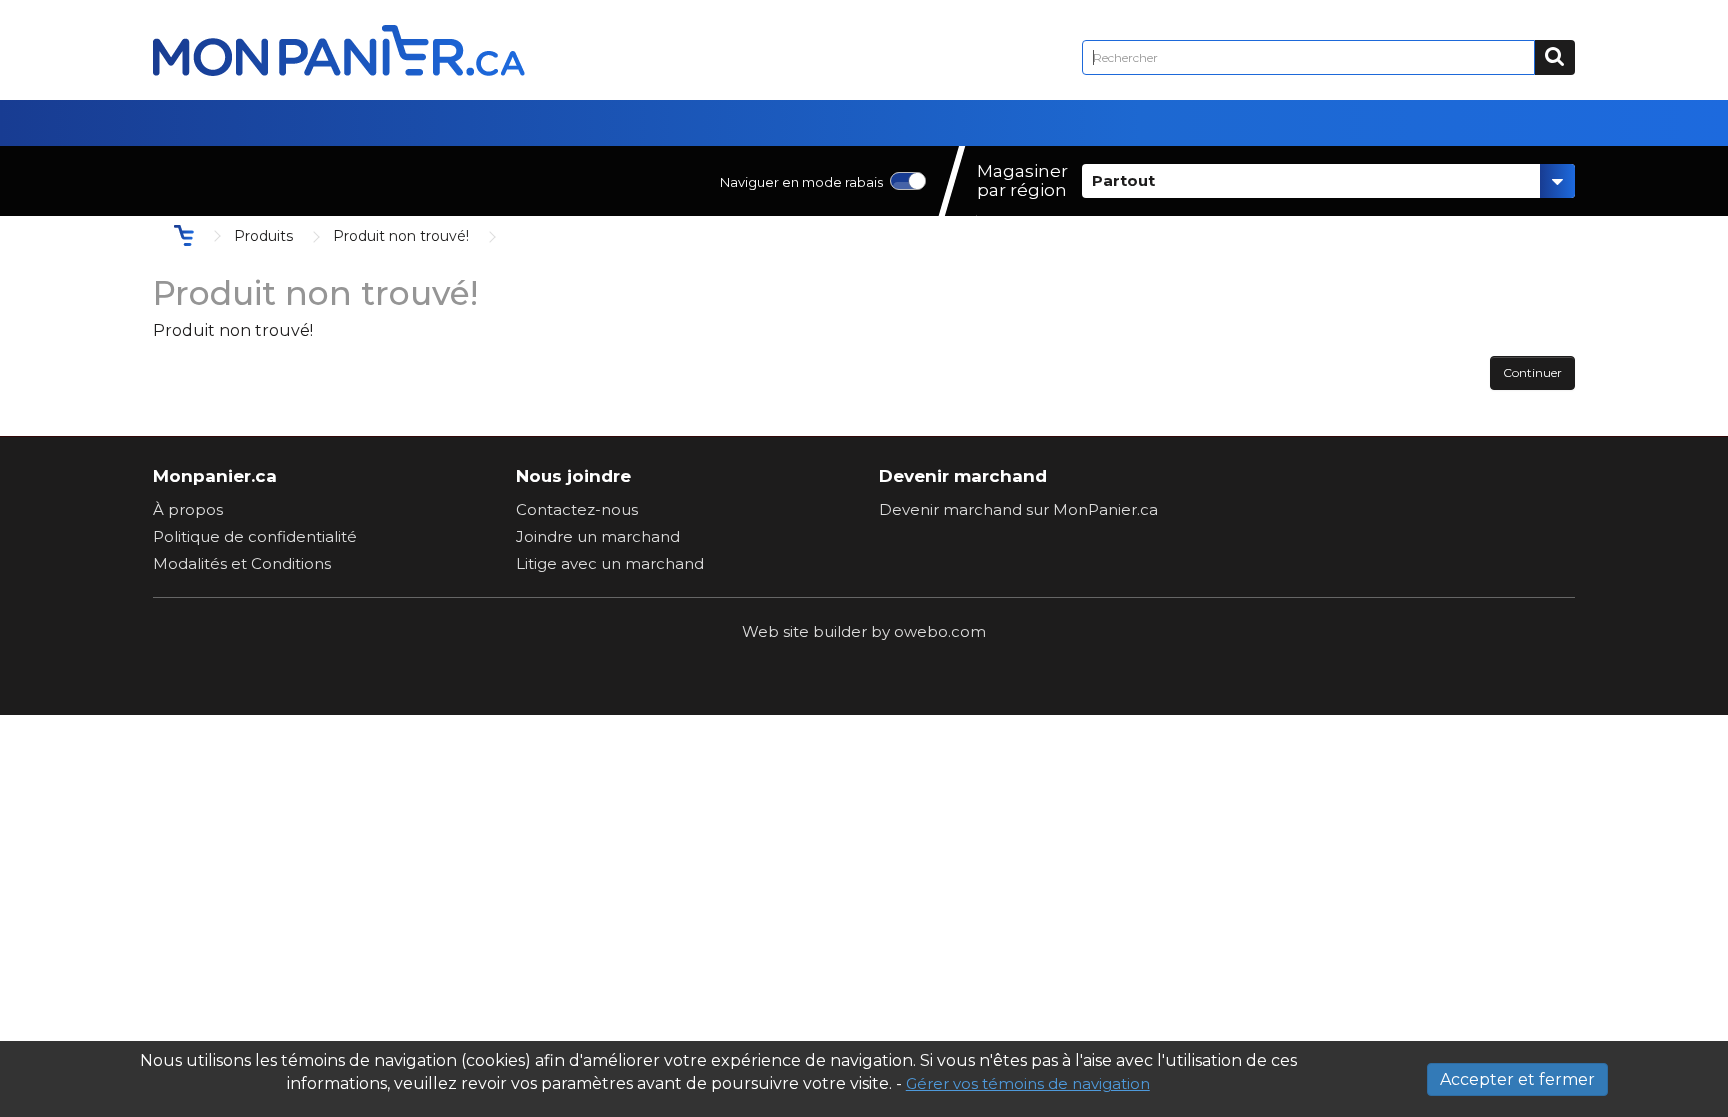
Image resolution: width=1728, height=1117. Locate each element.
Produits (263, 236)
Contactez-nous (577, 509)
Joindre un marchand (598, 536)
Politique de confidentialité (255, 536)
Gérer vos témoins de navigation (1028, 1083)
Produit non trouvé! (401, 236)
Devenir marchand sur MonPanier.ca (1018, 509)
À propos (188, 509)
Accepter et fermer (1517, 1079)
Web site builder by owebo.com (864, 631)
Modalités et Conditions (242, 563)
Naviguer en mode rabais (801, 182)
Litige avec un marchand (610, 563)
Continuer (1532, 372)
